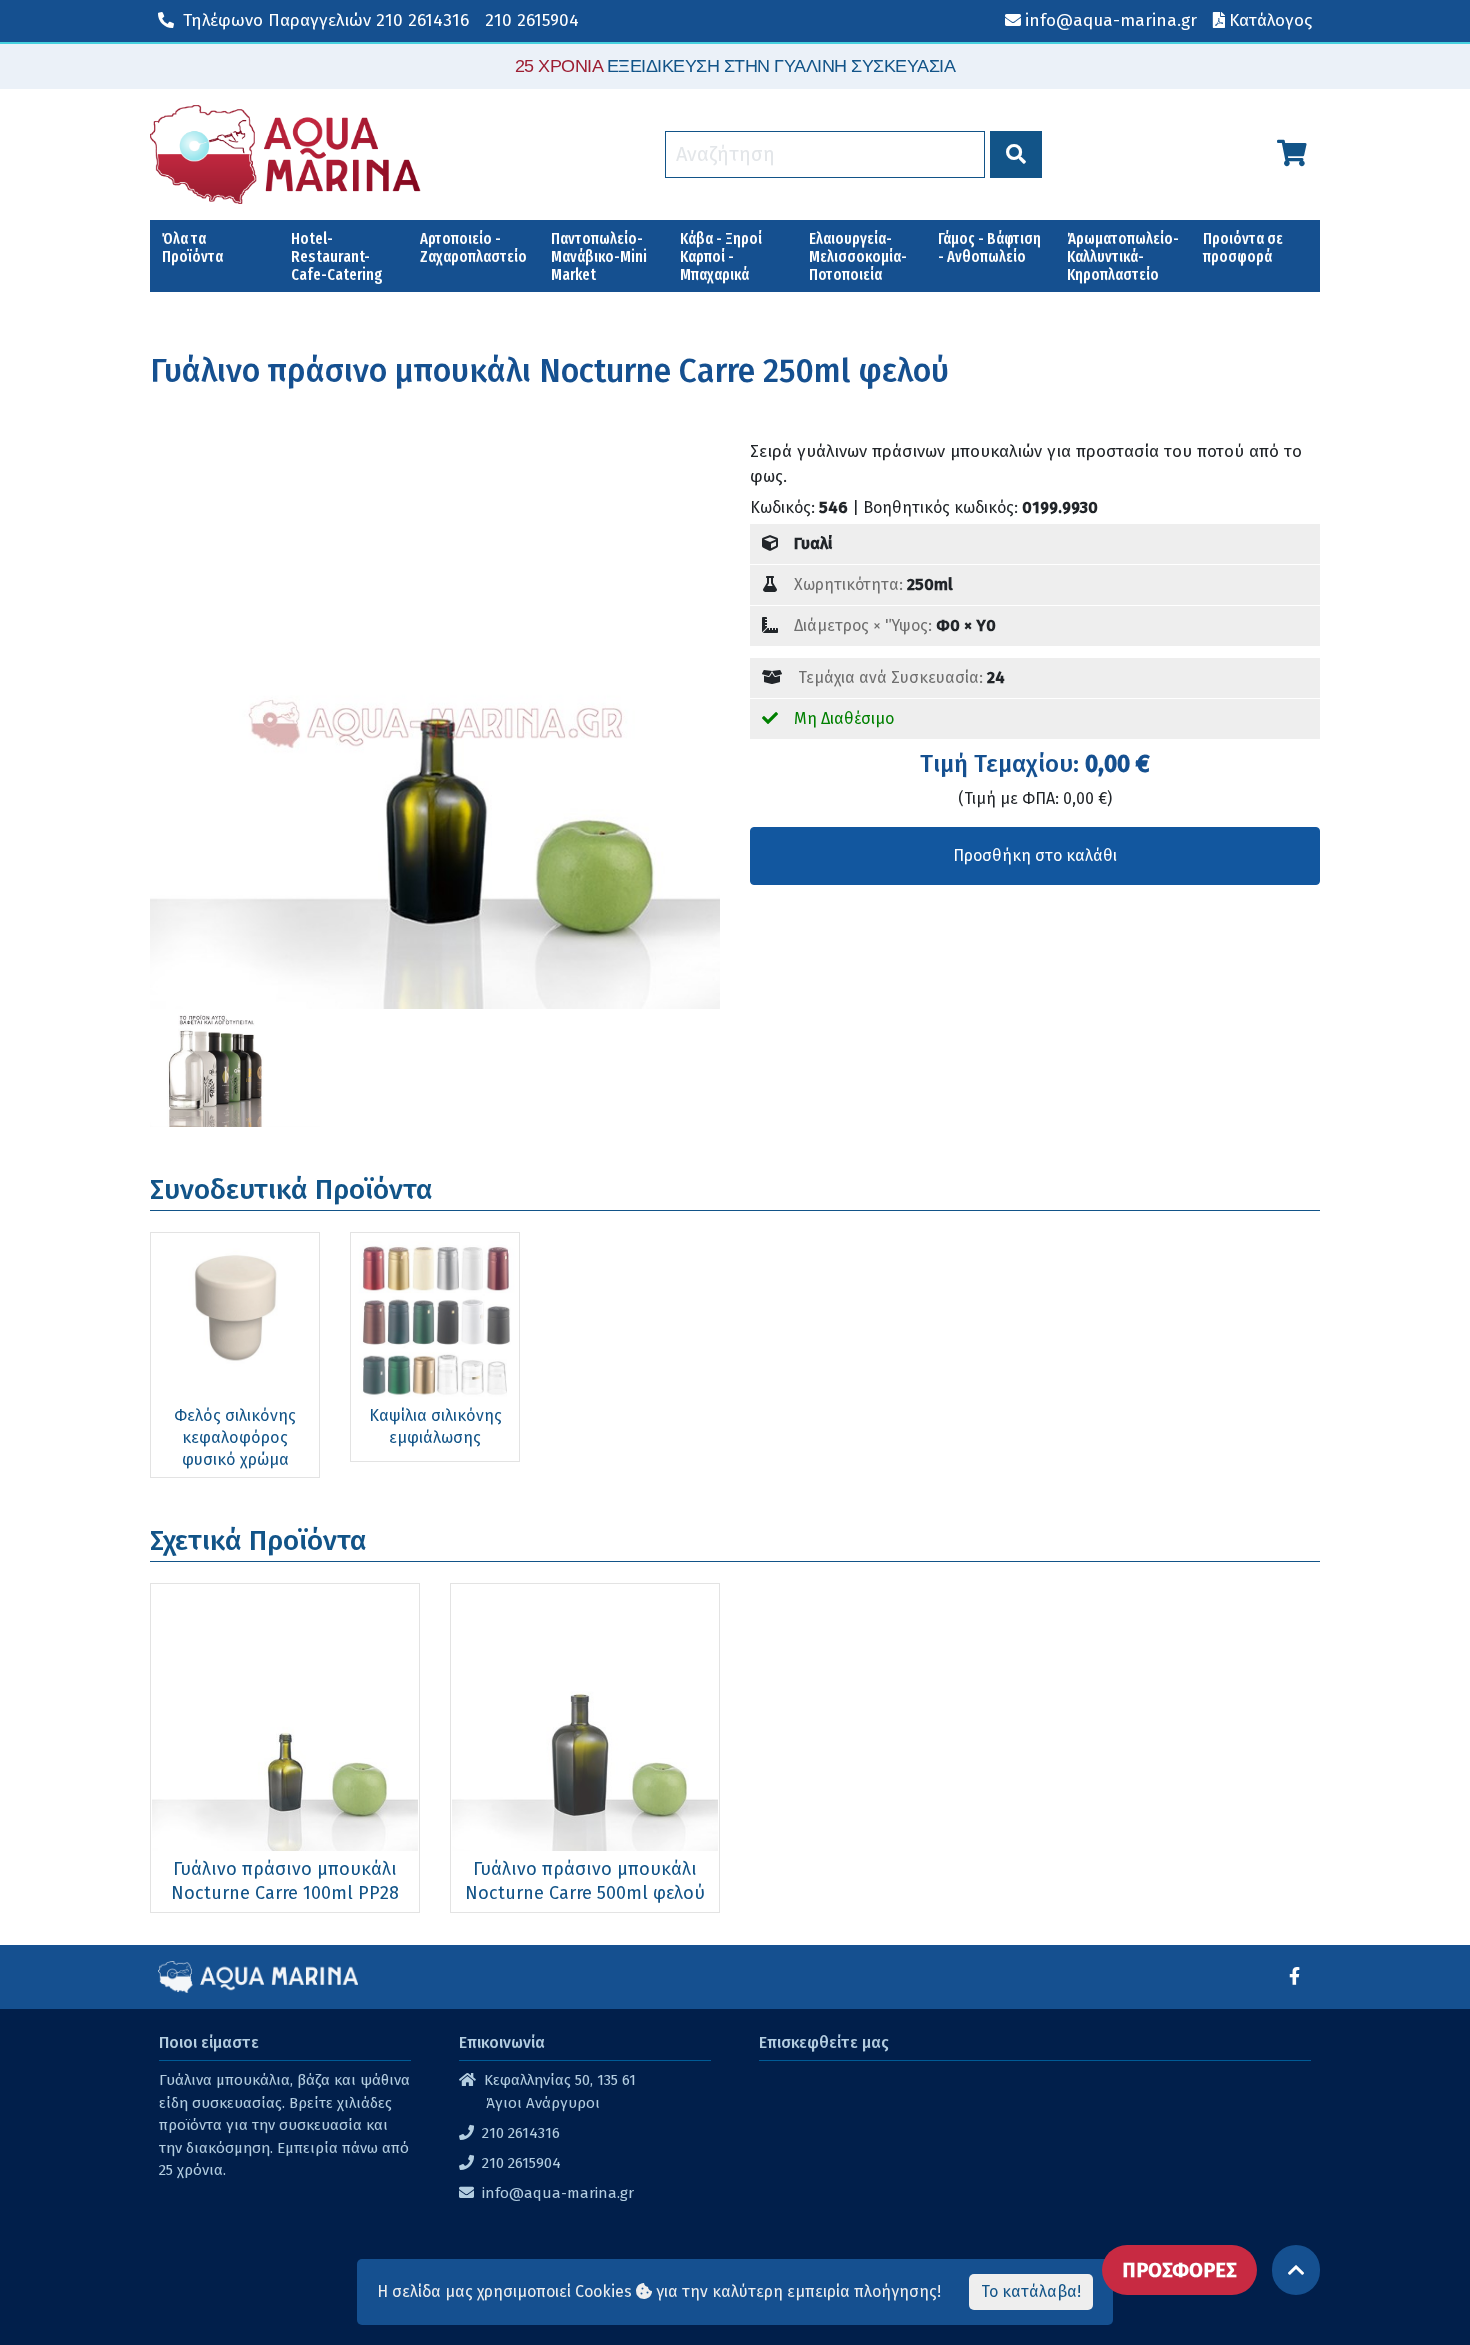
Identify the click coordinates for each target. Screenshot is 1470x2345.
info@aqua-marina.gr (558, 2193)
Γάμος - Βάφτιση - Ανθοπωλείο (989, 247)
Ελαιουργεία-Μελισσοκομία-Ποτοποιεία (858, 256)
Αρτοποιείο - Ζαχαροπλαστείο (473, 247)
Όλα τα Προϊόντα (192, 247)
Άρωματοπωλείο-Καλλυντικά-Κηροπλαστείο (1123, 256)
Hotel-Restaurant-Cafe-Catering (337, 256)
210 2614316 (326, 20)
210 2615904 (532, 20)
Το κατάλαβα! (1031, 2291)
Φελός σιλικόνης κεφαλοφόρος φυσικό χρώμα (235, 1437)
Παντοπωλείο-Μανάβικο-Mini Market (599, 256)
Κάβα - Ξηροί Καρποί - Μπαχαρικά (721, 256)
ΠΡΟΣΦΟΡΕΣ (1179, 2270)
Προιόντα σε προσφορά (1243, 247)
